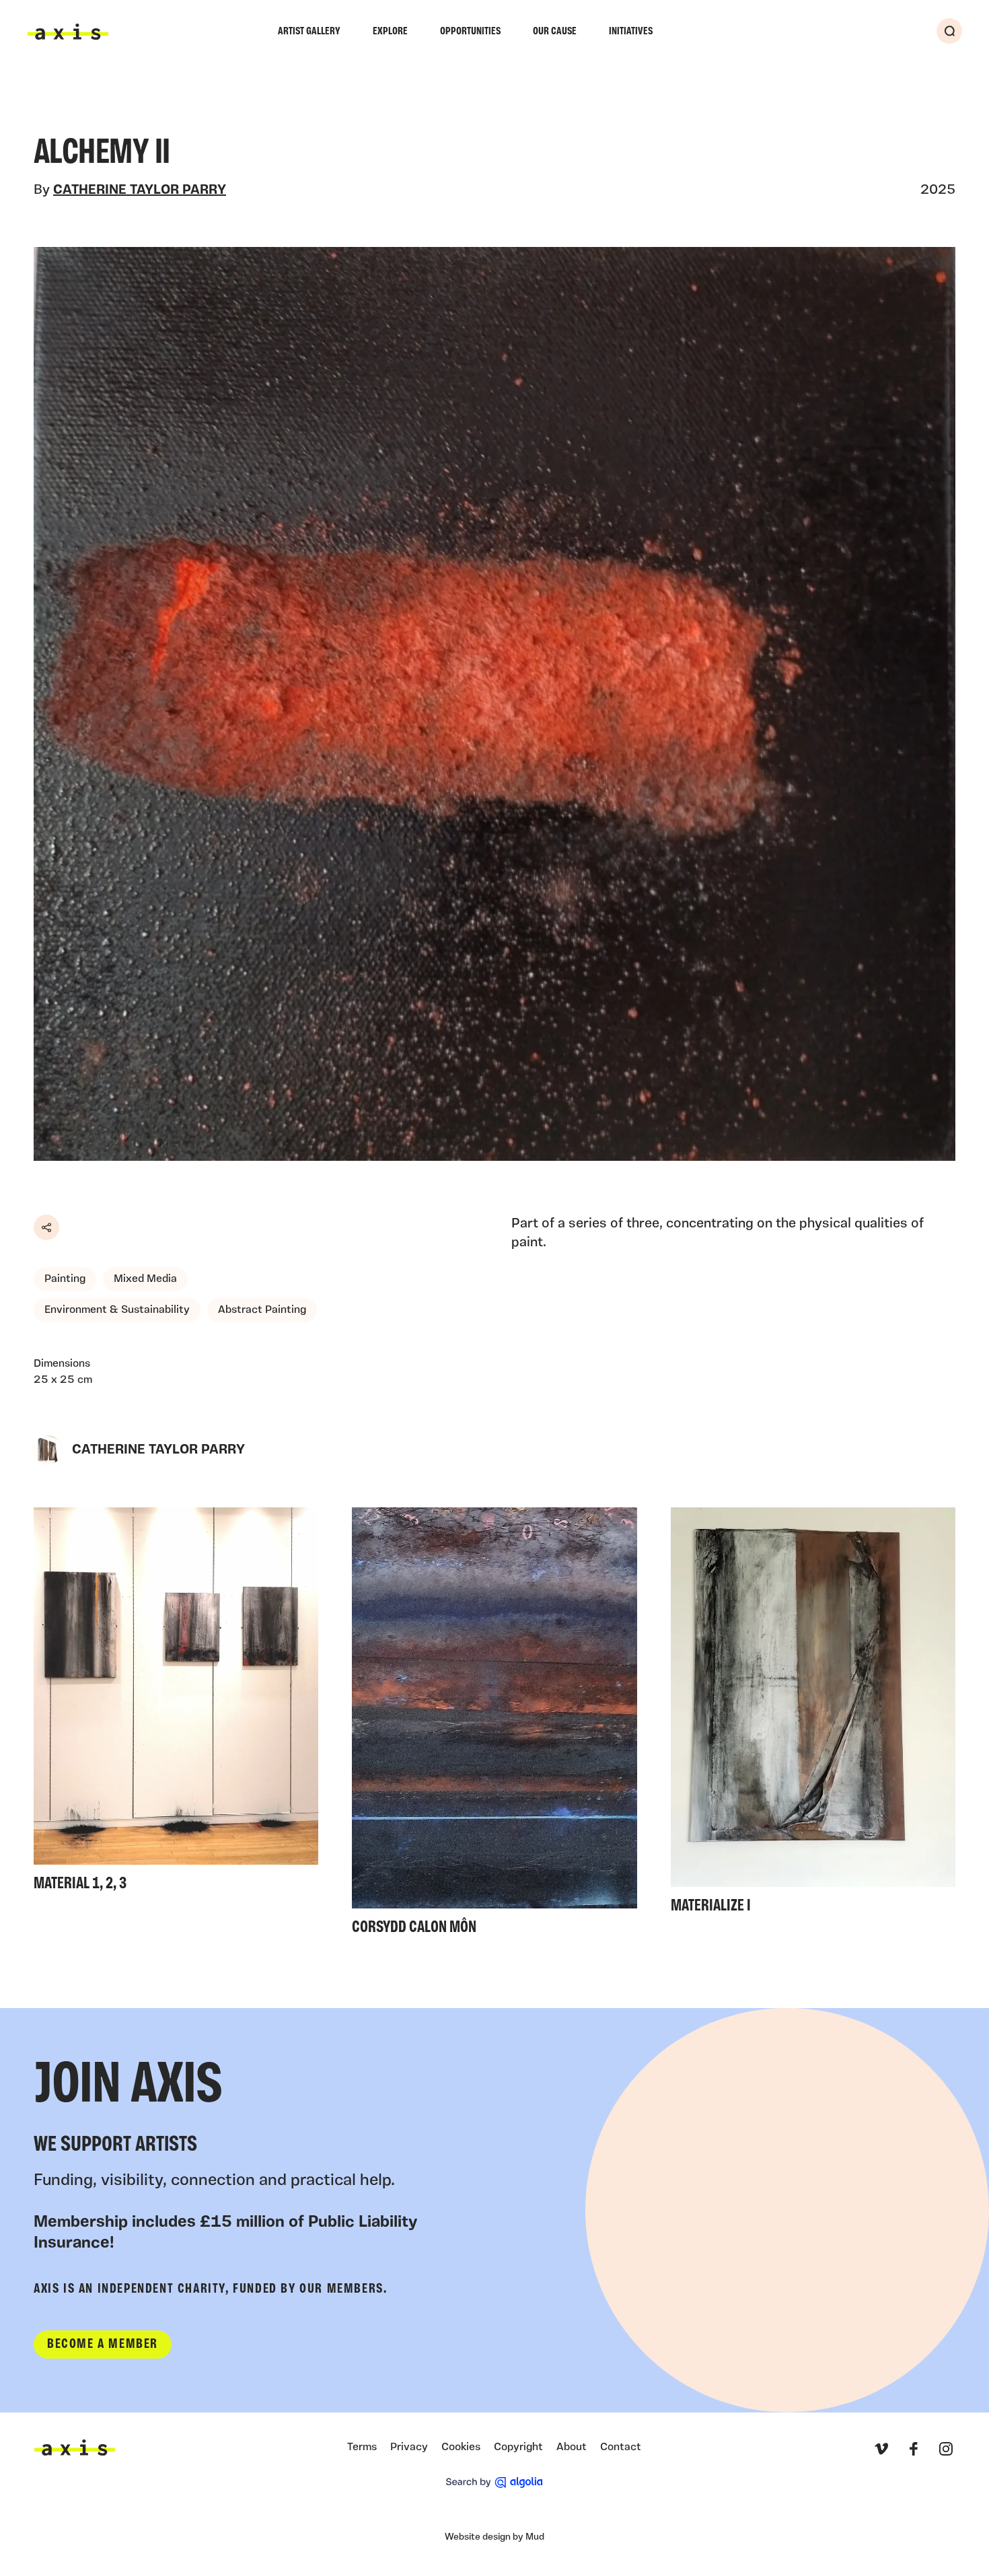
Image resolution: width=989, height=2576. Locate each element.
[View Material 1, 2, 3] (176, 1703)
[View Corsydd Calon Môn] (494, 1725)
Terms (362, 2447)
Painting (65, 1279)
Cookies (461, 2447)
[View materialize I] (813, 1715)
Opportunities (470, 32)
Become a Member (103, 2345)
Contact (621, 2447)
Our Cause (555, 32)
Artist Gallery (309, 32)
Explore (390, 32)
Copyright (518, 2447)
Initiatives (631, 32)
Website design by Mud (494, 2537)
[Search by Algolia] (494, 2482)
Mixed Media (145, 1279)
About (572, 2447)
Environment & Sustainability (117, 1310)
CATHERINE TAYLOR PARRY (140, 190)
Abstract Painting (262, 1310)
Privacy (409, 2447)
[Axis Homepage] (68, 32)
